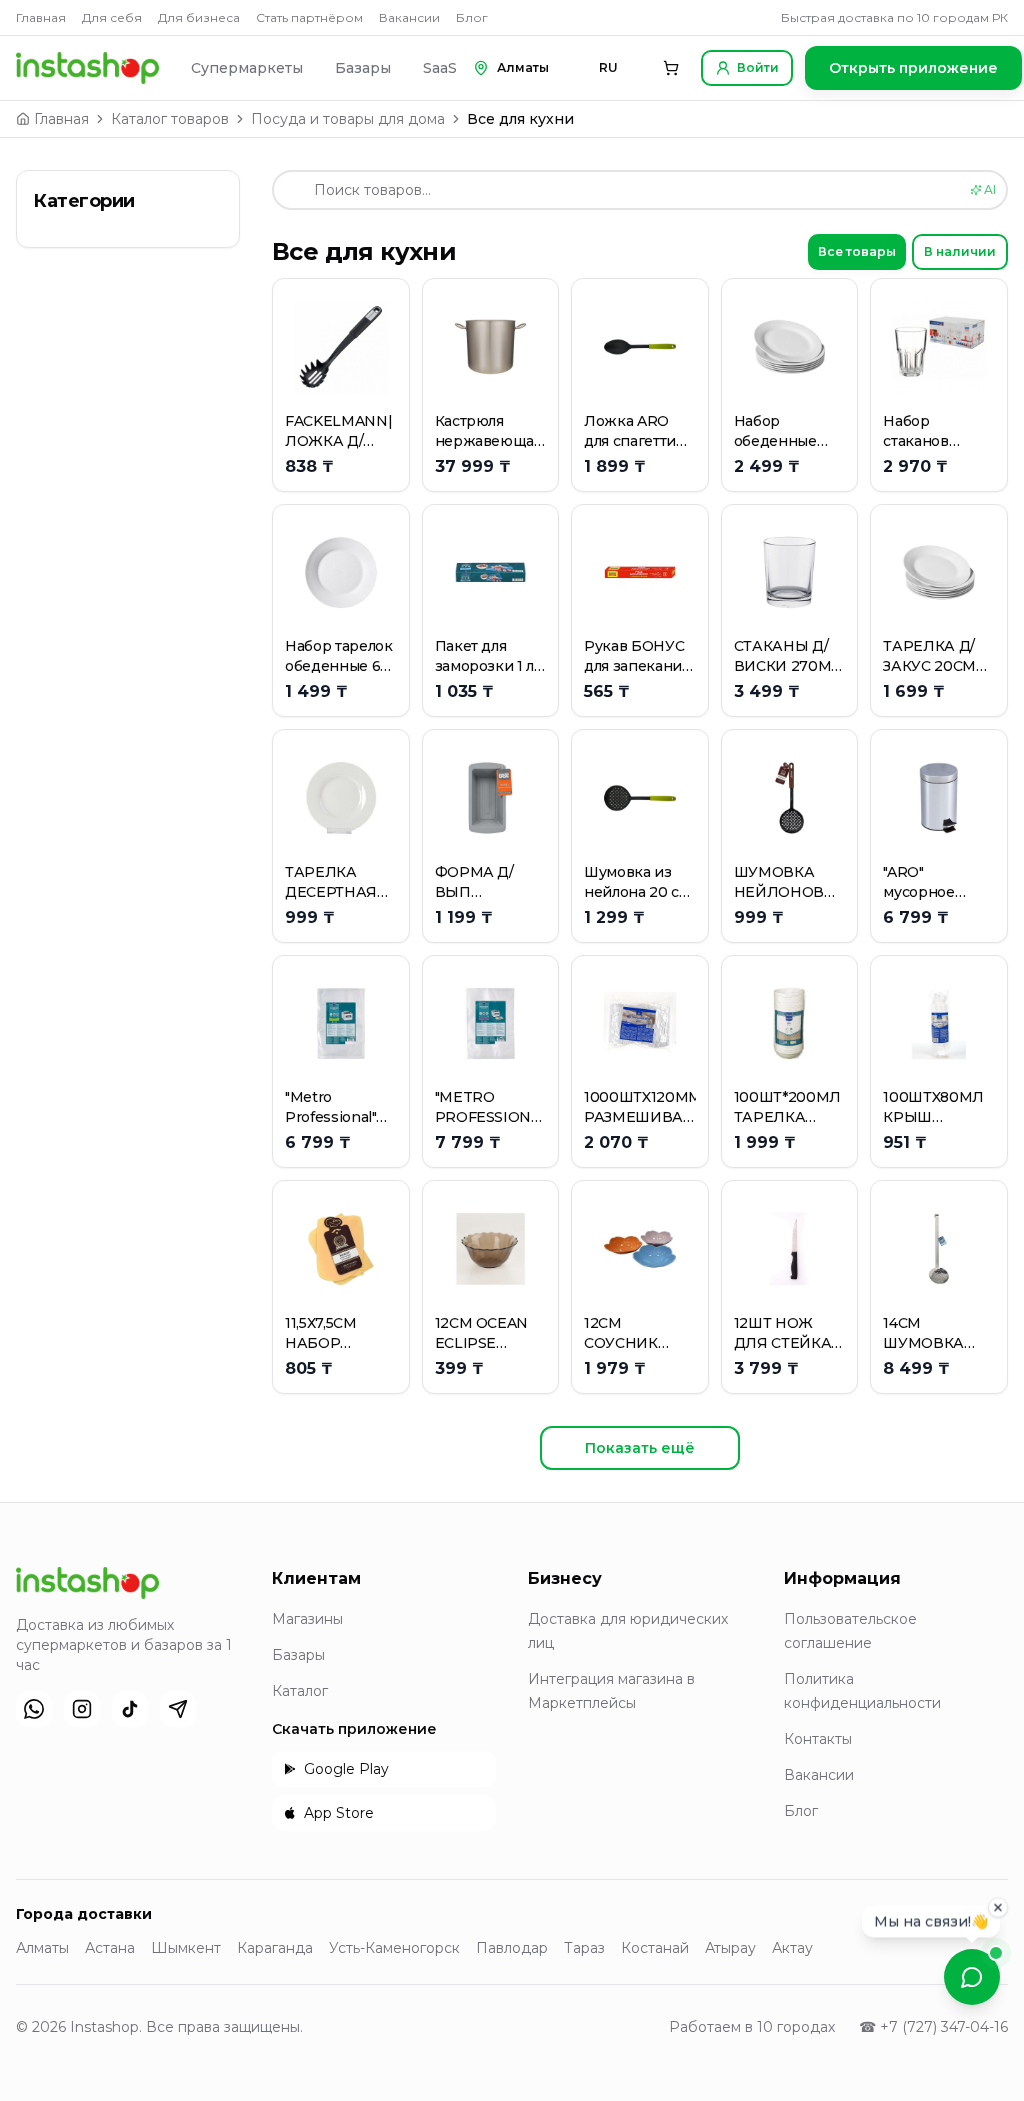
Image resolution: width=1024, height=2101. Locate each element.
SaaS (440, 68)
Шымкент (186, 1948)
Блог (472, 17)
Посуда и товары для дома (348, 119)
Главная (41, 17)
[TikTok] (130, 1709)
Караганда (275, 1948)
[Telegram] (178, 1709)
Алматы (42, 1948)
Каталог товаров (170, 119)
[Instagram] (82, 1709)
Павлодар (512, 1948)
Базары (363, 68)
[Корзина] (671, 68)
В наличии (960, 251)
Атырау (730, 1948)
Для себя (112, 17)
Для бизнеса (199, 17)
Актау (792, 1948)
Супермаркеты (247, 68)
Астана (110, 1948)
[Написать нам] (972, 1977)
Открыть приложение (913, 68)
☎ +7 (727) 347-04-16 (933, 2027)
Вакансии (409, 17)
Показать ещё (640, 1448)
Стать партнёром (309, 17)
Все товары (857, 251)
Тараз (584, 1948)
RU (608, 67)
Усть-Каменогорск (394, 1948)
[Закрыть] (998, 1904)
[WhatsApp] (34, 1709)
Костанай (655, 1948)
